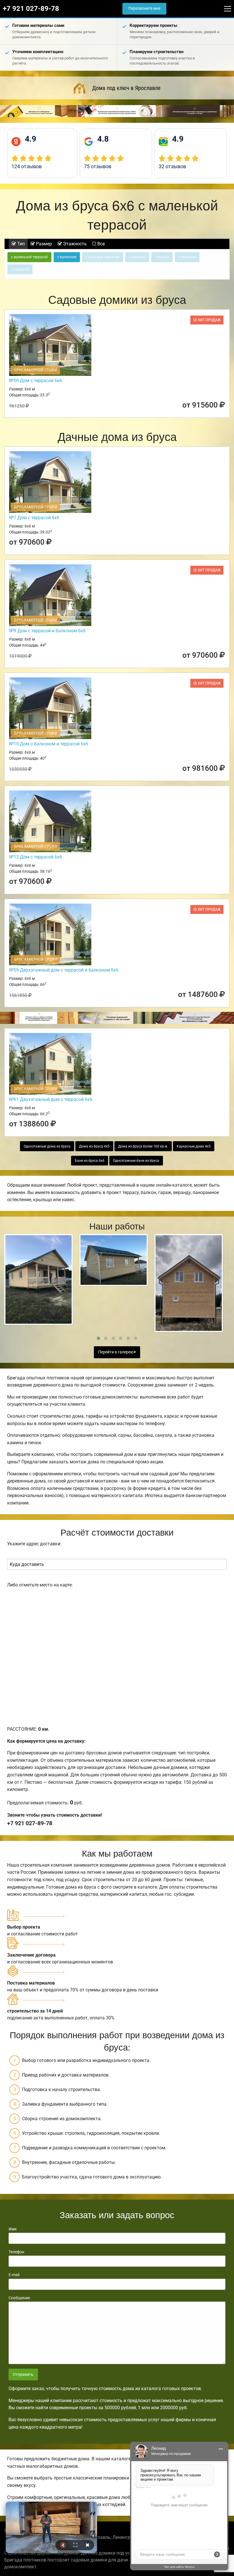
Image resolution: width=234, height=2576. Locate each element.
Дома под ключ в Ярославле (126, 88)
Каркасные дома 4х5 (194, 1146)
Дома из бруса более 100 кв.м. (143, 1146)
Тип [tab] (20, 244)
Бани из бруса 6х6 (90, 1161)
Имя (13, 2229)
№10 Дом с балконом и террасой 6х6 (49, 744)
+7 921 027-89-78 (31, 9)
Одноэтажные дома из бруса (47, 1146)
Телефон (16, 2252)
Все (100, 244)
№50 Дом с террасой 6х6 (36, 381)
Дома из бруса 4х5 (94, 1146)
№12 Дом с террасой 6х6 (36, 857)
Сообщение (19, 2298)
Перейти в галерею (116, 1352)
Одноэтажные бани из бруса (136, 1161)
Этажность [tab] (74, 244)
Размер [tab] (43, 244)
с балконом (67, 257)
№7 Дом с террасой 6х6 (34, 518)
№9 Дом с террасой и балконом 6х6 (47, 631)
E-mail (14, 2275)
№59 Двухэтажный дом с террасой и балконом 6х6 (64, 970)
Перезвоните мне (144, 8)
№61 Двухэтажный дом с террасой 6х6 (51, 1099)
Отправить (23, 2375)
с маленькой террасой (29, 257)
